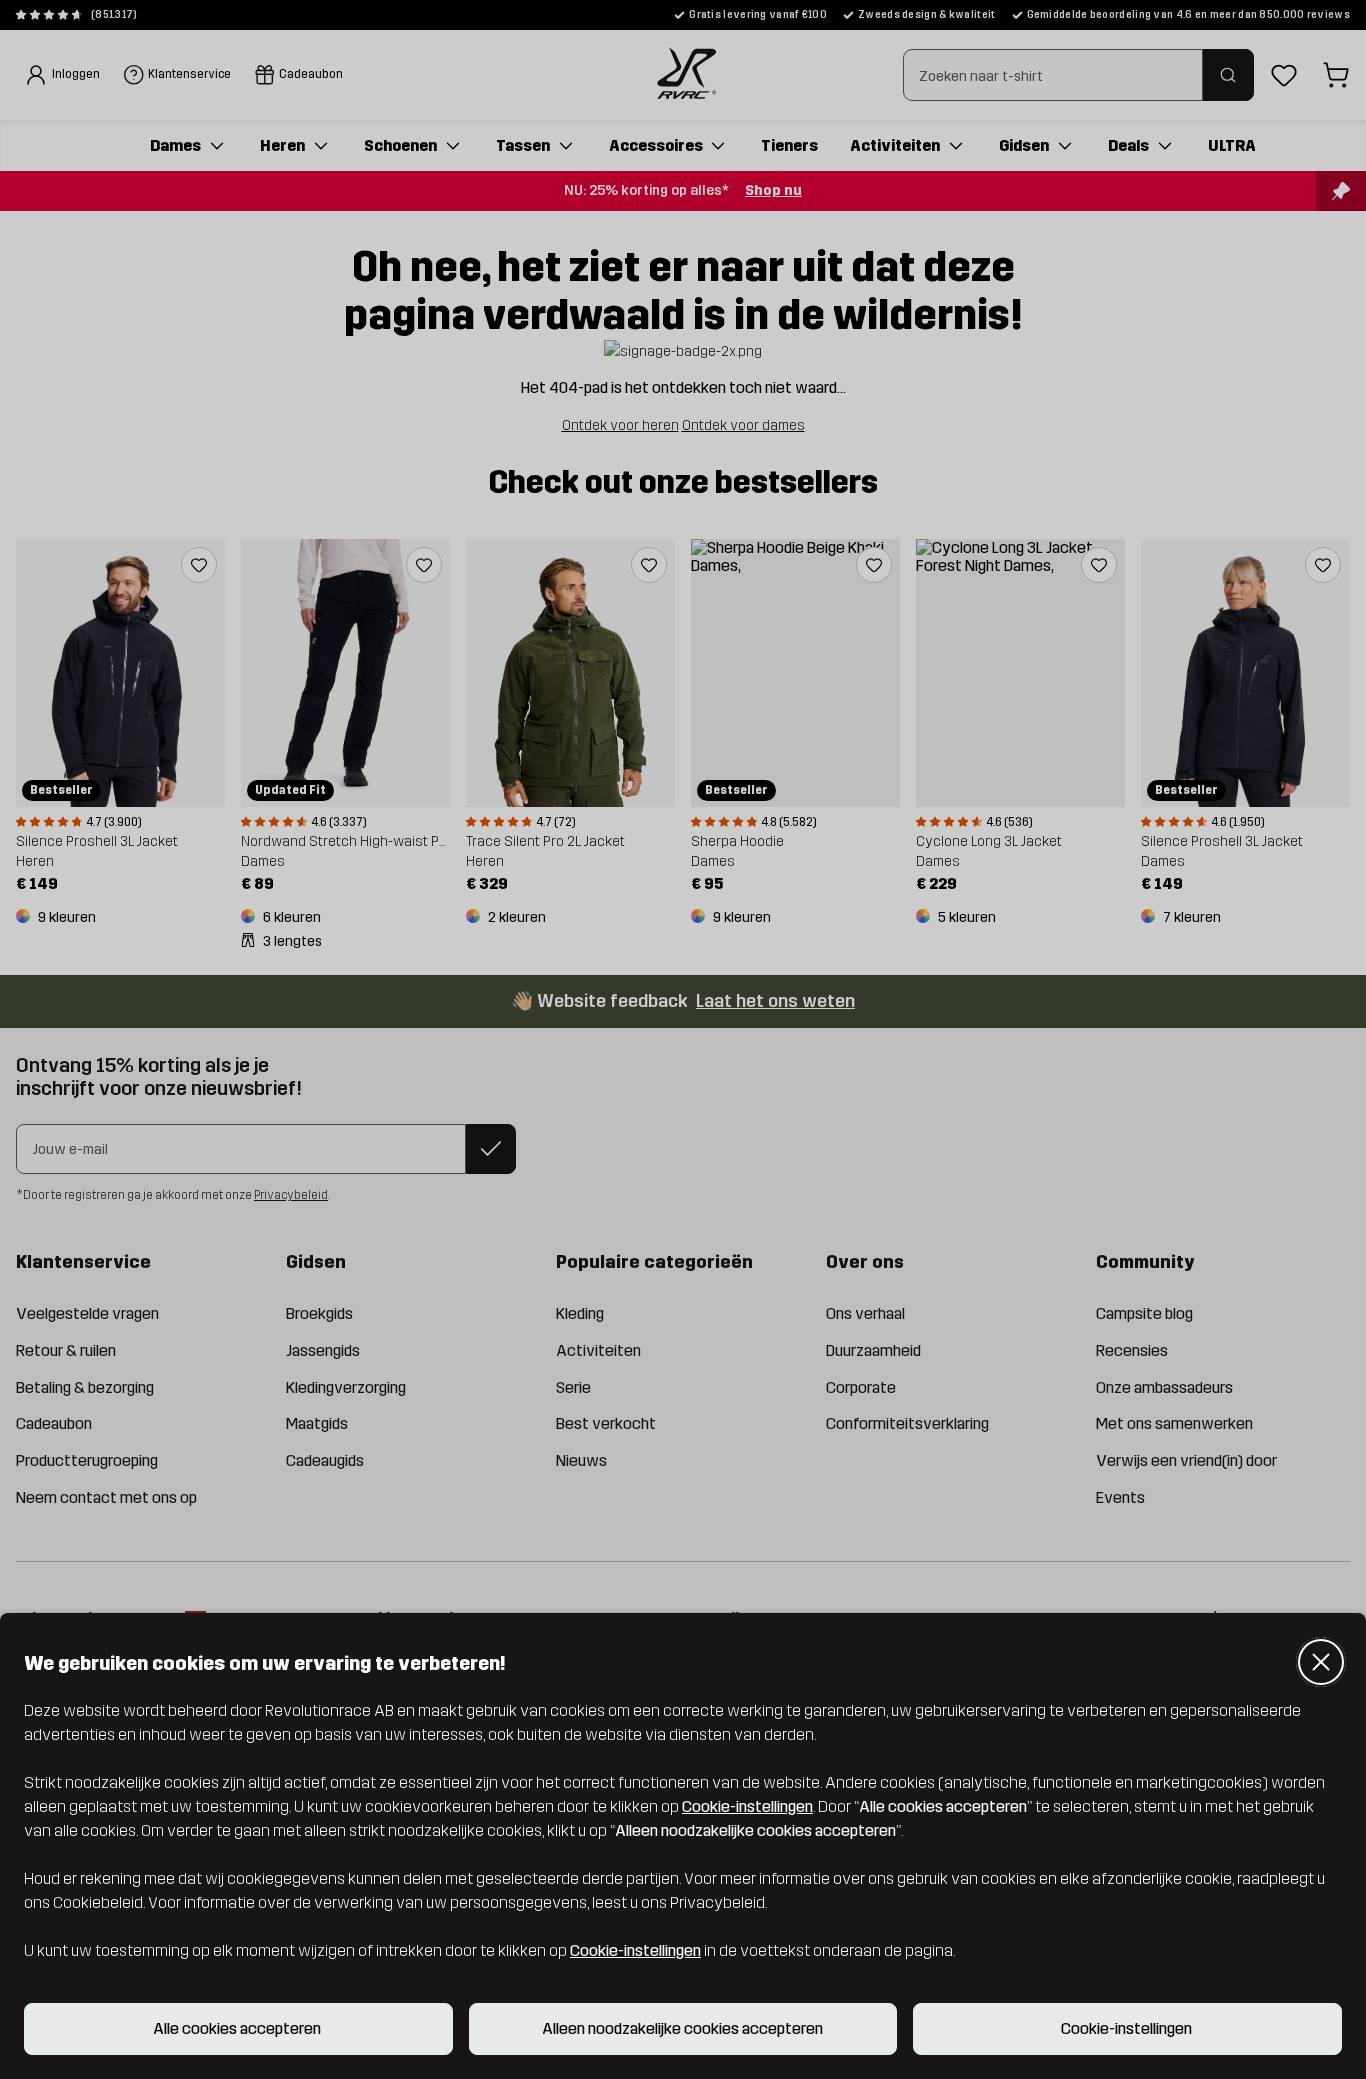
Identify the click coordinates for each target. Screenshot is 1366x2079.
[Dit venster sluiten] (1321, 1662)
